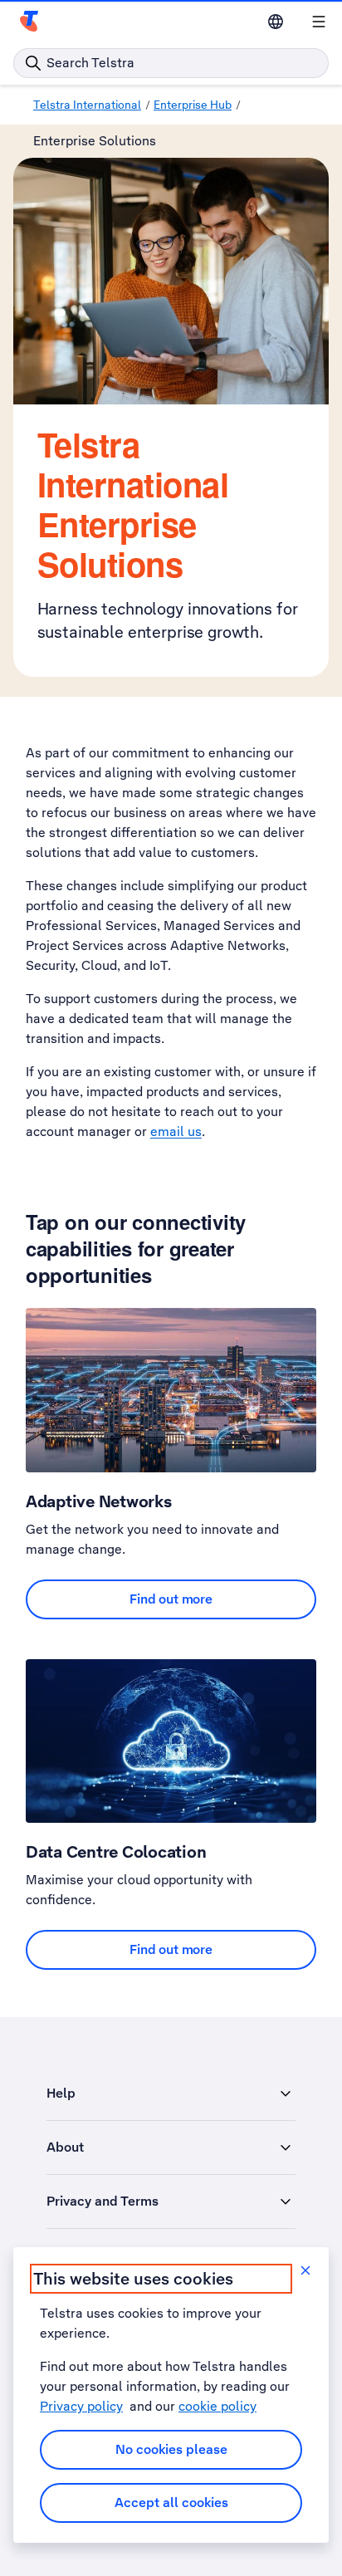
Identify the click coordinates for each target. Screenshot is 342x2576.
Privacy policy (81, 2406)
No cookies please (171, 2449)
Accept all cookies (171, 2503)
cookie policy (217, 2406)
